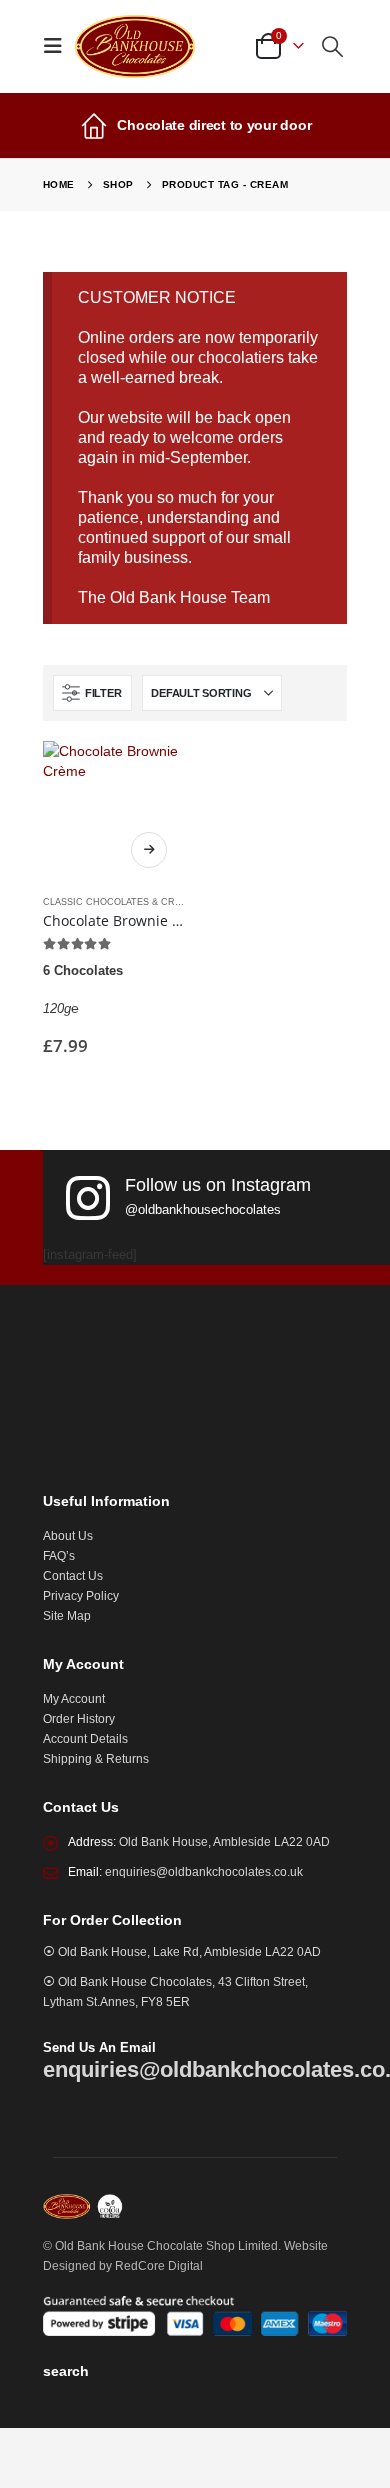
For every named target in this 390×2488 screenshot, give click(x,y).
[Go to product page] (114, 812)
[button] (59, 46)
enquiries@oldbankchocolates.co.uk (204, 1871)
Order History (79, 1718)
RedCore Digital (159, 2265)
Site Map (67, 1615)
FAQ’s (59, 1555)
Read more (149, 850)
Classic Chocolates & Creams (122, 902)
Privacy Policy (81, 1595)
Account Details (85, 1738)
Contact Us (73, 1575)
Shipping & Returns (96, 1758)
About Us (68, 1535)
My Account (74, 1698)
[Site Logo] (135, 46)
